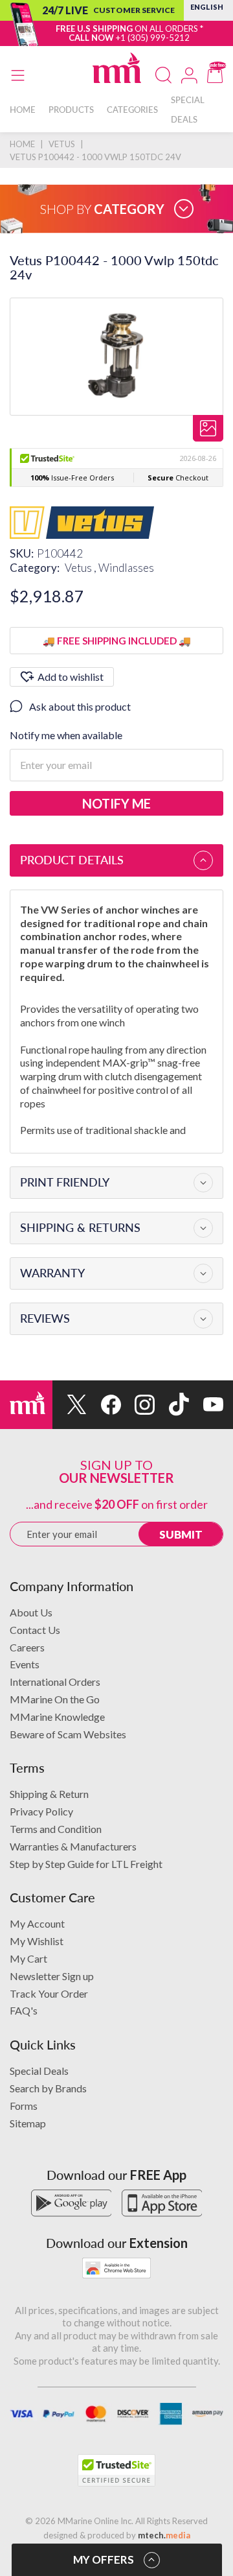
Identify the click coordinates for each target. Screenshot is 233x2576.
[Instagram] (138, 1405)
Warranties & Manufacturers (73, 1846)
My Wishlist (37, 1941)
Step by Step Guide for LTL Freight (86, 1864)
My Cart (28, 1958)
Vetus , (82, 568)
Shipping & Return (49, 1794)
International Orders (55, 1682)
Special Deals (39, 2071)
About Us (31, 1612)
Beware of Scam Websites (68, 1734)
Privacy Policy (41, 1811)
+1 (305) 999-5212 (153, 38)
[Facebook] (104, 1405)
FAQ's (24, 2010)
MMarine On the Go (55, 1699)
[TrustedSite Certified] (116, 2470)
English (207, 7)
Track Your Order (49, 1993)
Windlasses (126, 568)
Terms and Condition (56, 1829)
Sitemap (28, 2123)
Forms (24, 2106)
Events (25, 1664)
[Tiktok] (172, 1405)
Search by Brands (48, 2088)
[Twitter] (70, 1405)
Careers (27, 1647)
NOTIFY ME (116, 803)
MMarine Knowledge (57, 1717)
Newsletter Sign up (52, 1976)
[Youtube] (206, 1405)
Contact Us (35, 1630)
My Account (37, 1923)
